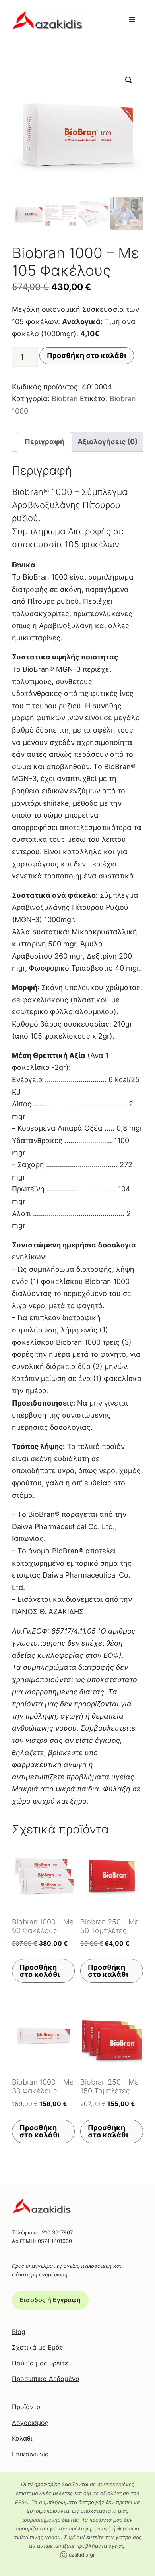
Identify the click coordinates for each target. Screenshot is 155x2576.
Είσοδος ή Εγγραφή (50, 2300)
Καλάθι (22, 2438)
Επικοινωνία (30, 2454)
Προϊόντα (26, 2407)
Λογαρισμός (30, 2423)
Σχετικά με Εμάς (38, 2347)
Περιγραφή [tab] (45, 442)
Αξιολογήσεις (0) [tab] (108, 442)
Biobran (65, 399)
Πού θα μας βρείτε (40, 2363)
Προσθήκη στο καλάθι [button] (40, 1971)
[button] (129, 80)
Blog (19, 2332)
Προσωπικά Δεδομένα (46, 2379)
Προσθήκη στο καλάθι (87, 355)
